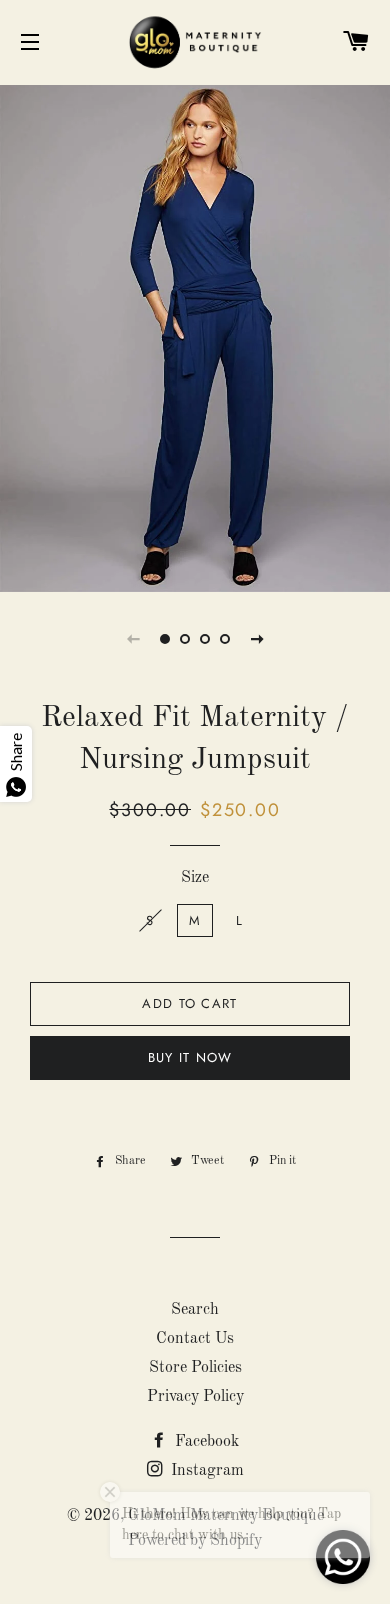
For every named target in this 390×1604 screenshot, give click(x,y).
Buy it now (190, 1057)
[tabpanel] (195, 336)
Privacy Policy (195, 1397)
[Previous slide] (133, 639)
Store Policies (195, 1368)
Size (195, 878)
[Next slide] (257, 639)
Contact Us (195, 1339)
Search (195, 1310)
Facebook (205, 1442)
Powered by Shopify (195, 1541)
